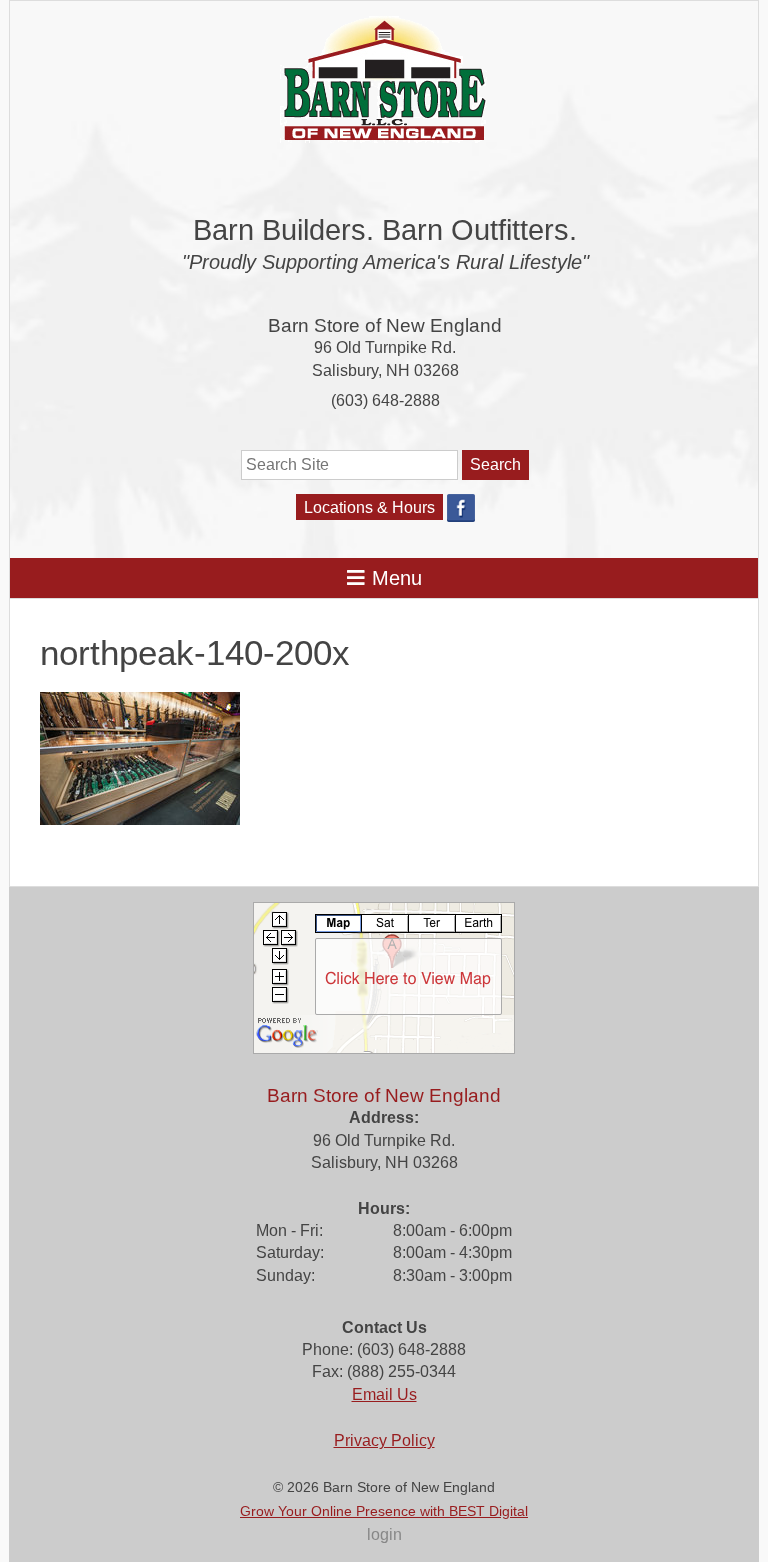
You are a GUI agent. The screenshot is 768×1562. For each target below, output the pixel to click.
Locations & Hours (369, 507)
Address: (384, 1117)
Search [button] (495, 464)
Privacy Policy (384, 1440)
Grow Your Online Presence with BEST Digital (384, 1511)
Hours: (384, 1208)
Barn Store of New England (385, 325)
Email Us (384, 1394)
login (384, 1534)
